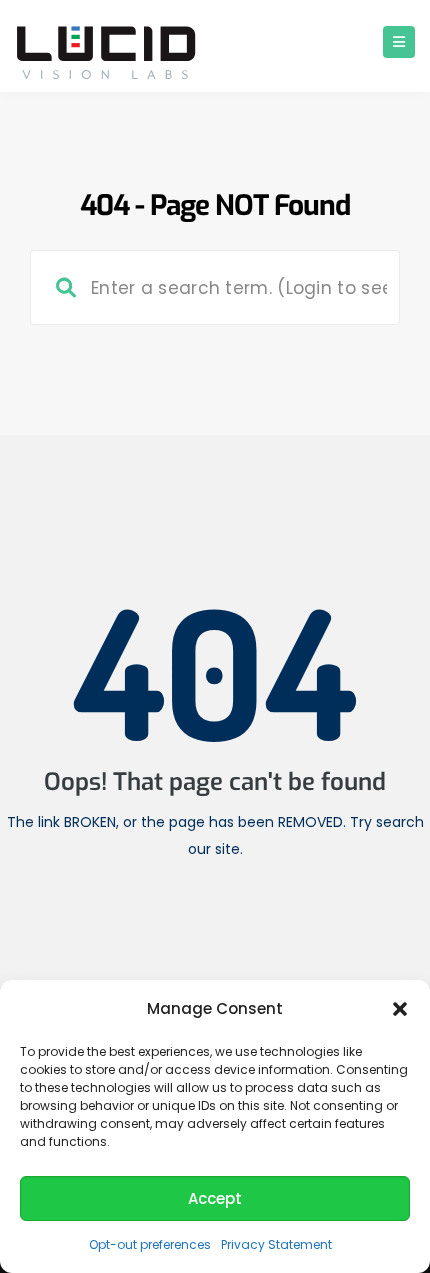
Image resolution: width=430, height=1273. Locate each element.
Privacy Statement (276, 1244)
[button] (400, 1009)
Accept (215, 1198)
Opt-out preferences (150, 1244)
